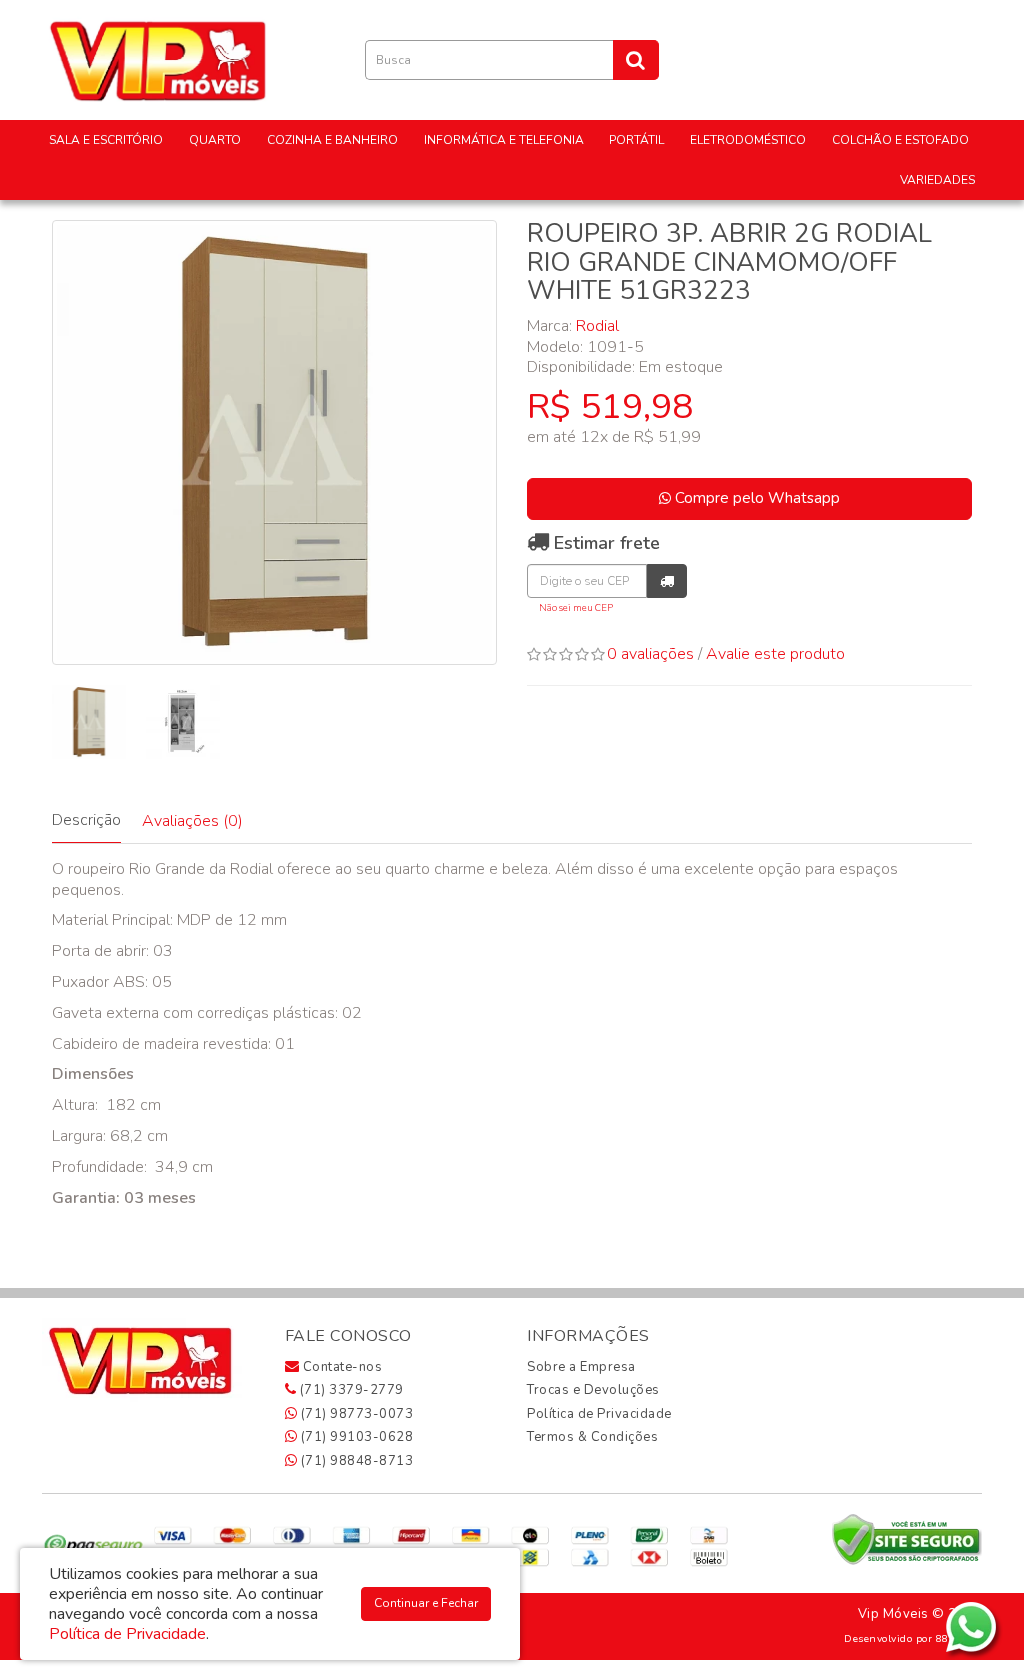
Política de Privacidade (599, 1414)
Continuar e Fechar (426, 1603)
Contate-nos (340, 1367)
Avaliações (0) (192, 821)
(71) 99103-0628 (355, 1437)
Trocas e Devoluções (593, 1390)
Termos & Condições (592, 1437)
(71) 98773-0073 (355, 1414)
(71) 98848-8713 (355, 1461)
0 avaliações (650, 654)
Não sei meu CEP (576, 607)
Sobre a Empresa (581, 1367)
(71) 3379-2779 (350, 1390)
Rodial (597, 326)
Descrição (86, 820)
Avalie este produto (775, 654)
